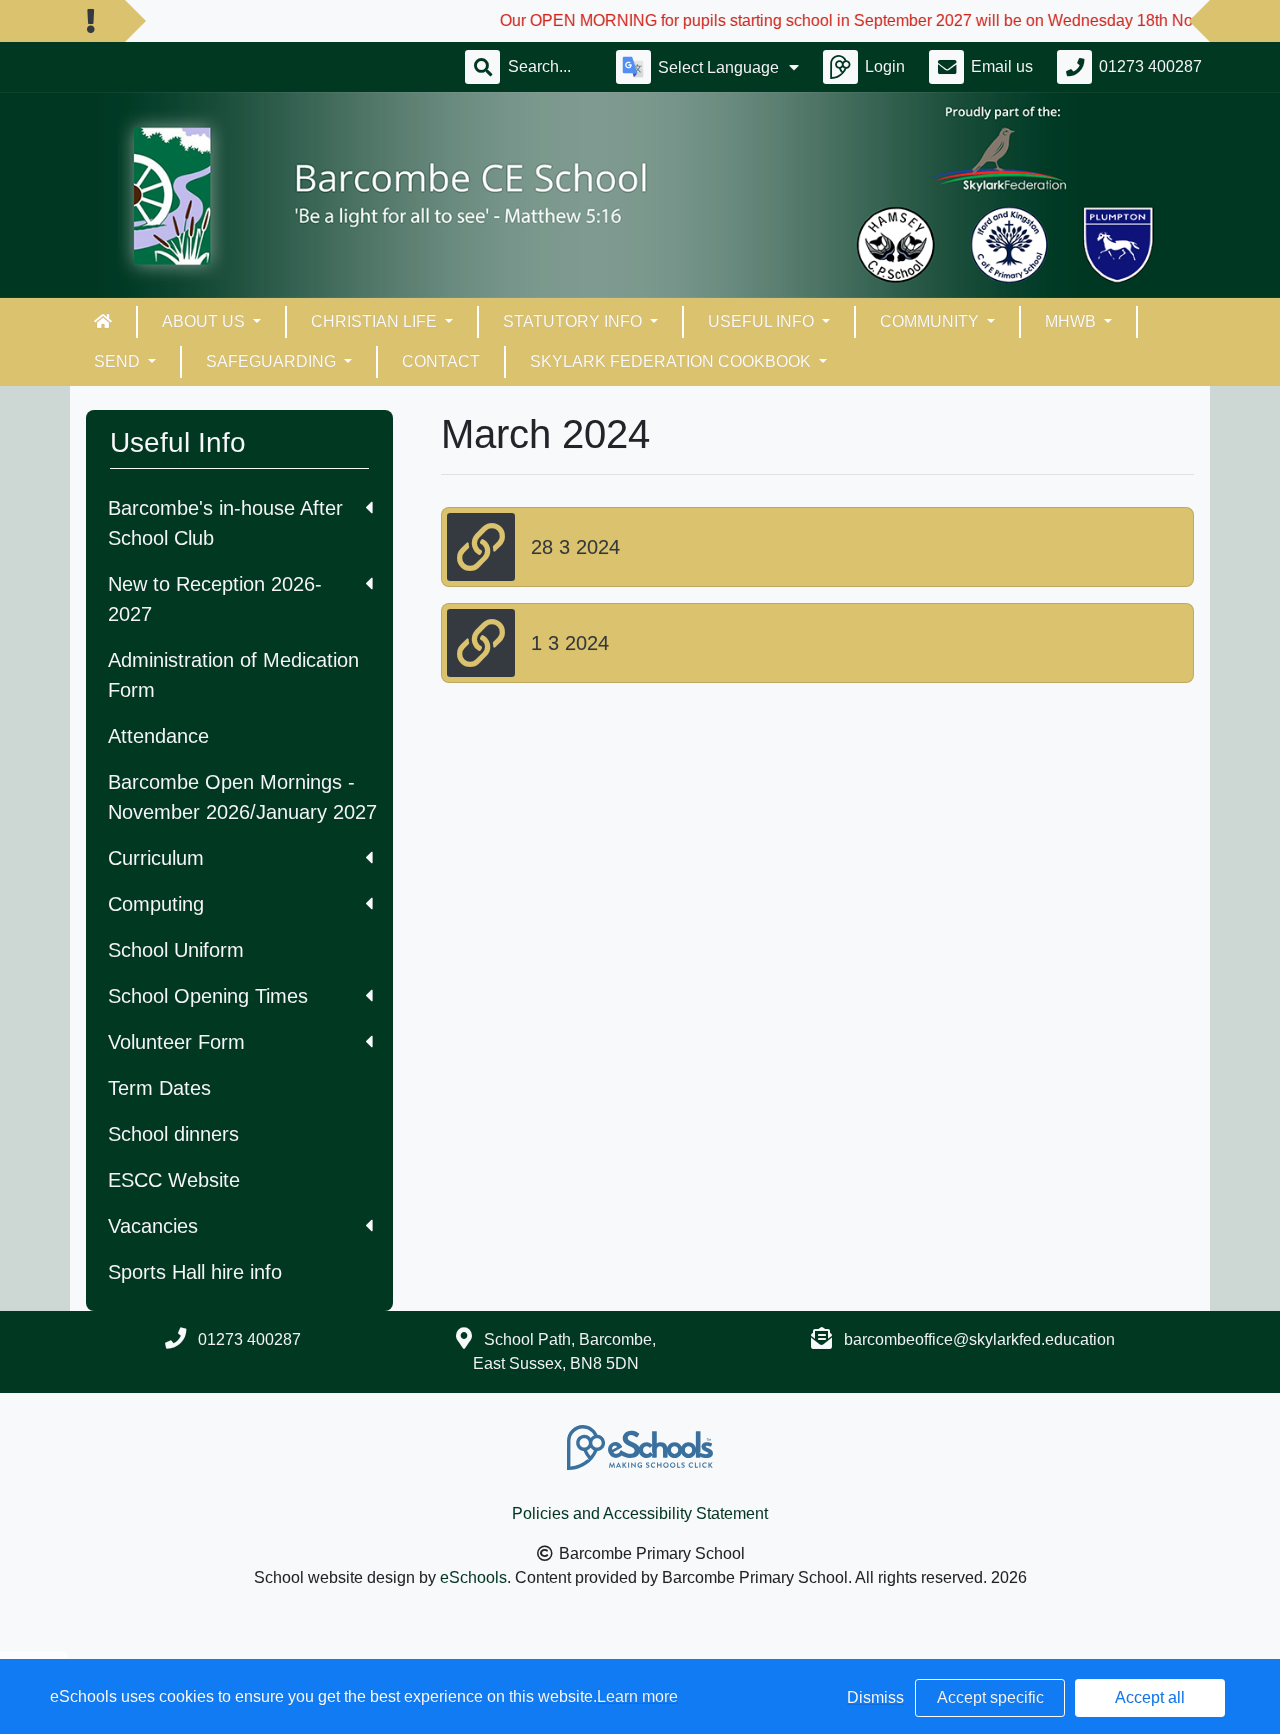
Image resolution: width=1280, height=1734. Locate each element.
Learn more (637, 1696)
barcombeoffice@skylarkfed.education (979, 1339)
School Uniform (176, 950)
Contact (441, 361)
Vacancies (153, 1226)
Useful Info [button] (763, 321)
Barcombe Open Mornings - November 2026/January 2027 (242, 797)
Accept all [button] (1150, 1697)
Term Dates (159, 1088)
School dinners (173, 1134)
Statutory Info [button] (574, 321)
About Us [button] (205, 321)
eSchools (473, 1577)
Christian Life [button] (376, 321)
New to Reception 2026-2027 (215, 599)
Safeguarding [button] (273, 361)
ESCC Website (174, 1180)
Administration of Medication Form (233, 675)
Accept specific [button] (990, 1697)
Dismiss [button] (875, 1697)
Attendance (158, 736)
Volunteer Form (176, 1042)
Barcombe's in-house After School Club (225, 523)
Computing (156, 904)
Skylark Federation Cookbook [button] (672, 361)
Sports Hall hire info (195, 1272)
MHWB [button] (1072, 321)
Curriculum (156, 858)
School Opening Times (208, 996)
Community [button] (931, 321)
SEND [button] (119, 361)
